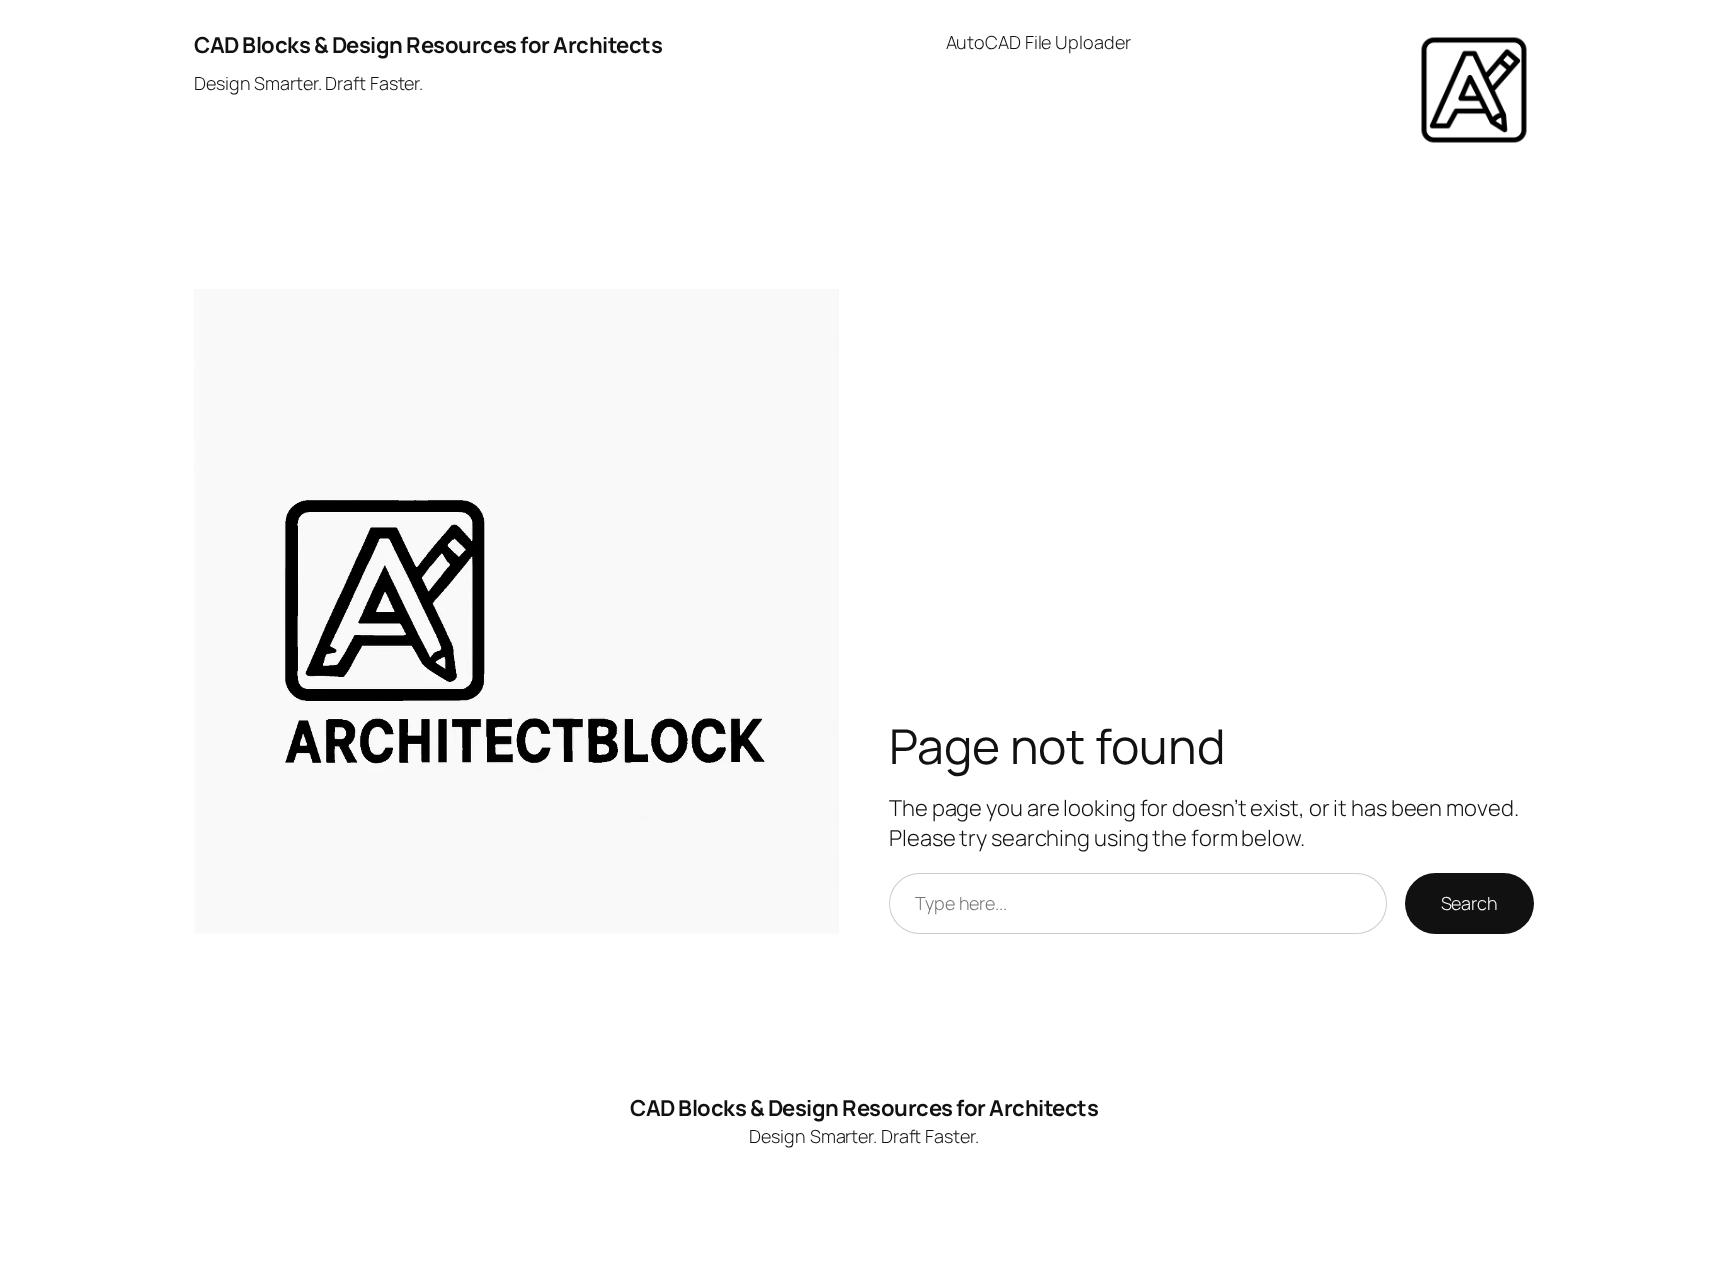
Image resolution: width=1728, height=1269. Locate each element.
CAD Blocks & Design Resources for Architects (428, 45)
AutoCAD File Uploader (1038, 42)
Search (1469, 903)
